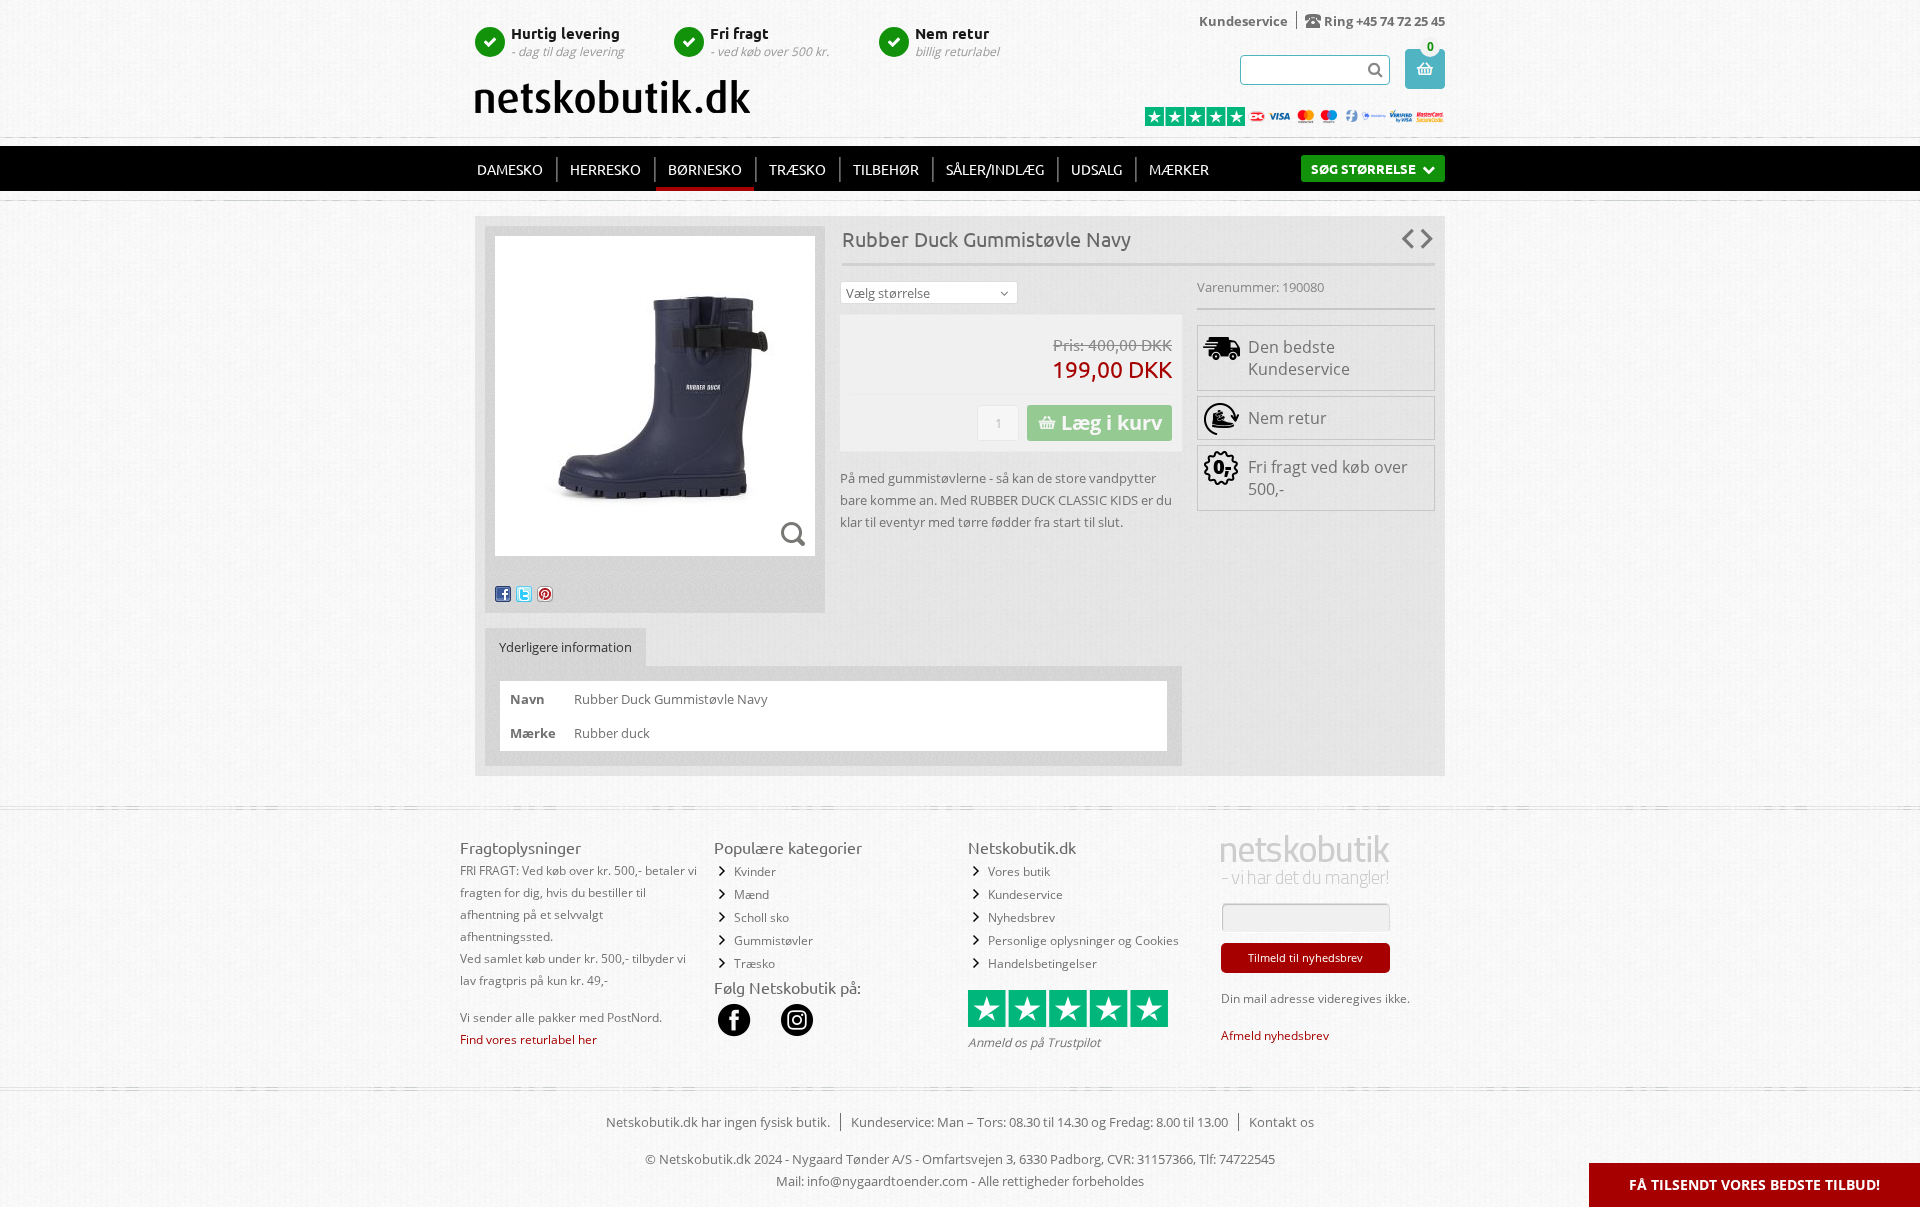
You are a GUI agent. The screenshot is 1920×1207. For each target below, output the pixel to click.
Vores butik (1019, 871)
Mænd (751, 894)
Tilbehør (886, 169)
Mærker (1179, 169)
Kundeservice (1243, 21)
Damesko (510, 169)
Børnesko (705, 169)
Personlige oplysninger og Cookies (1083, 940)
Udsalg (1096, 169)
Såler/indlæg (995, 169)
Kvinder (755, 871)
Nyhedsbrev (1021, 917)
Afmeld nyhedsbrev (1275, 1035)
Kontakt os (1281, 1122)
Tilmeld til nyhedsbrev (1305, 957)
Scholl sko (761, 917)
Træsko (797, 169)
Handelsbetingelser (1042, 963)
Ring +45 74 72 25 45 (1384, 21)
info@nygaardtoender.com (887, 1181)
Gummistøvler (773, 940)
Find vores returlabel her (528, 1039)
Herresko (605, 169)
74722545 (1247, 1159)
